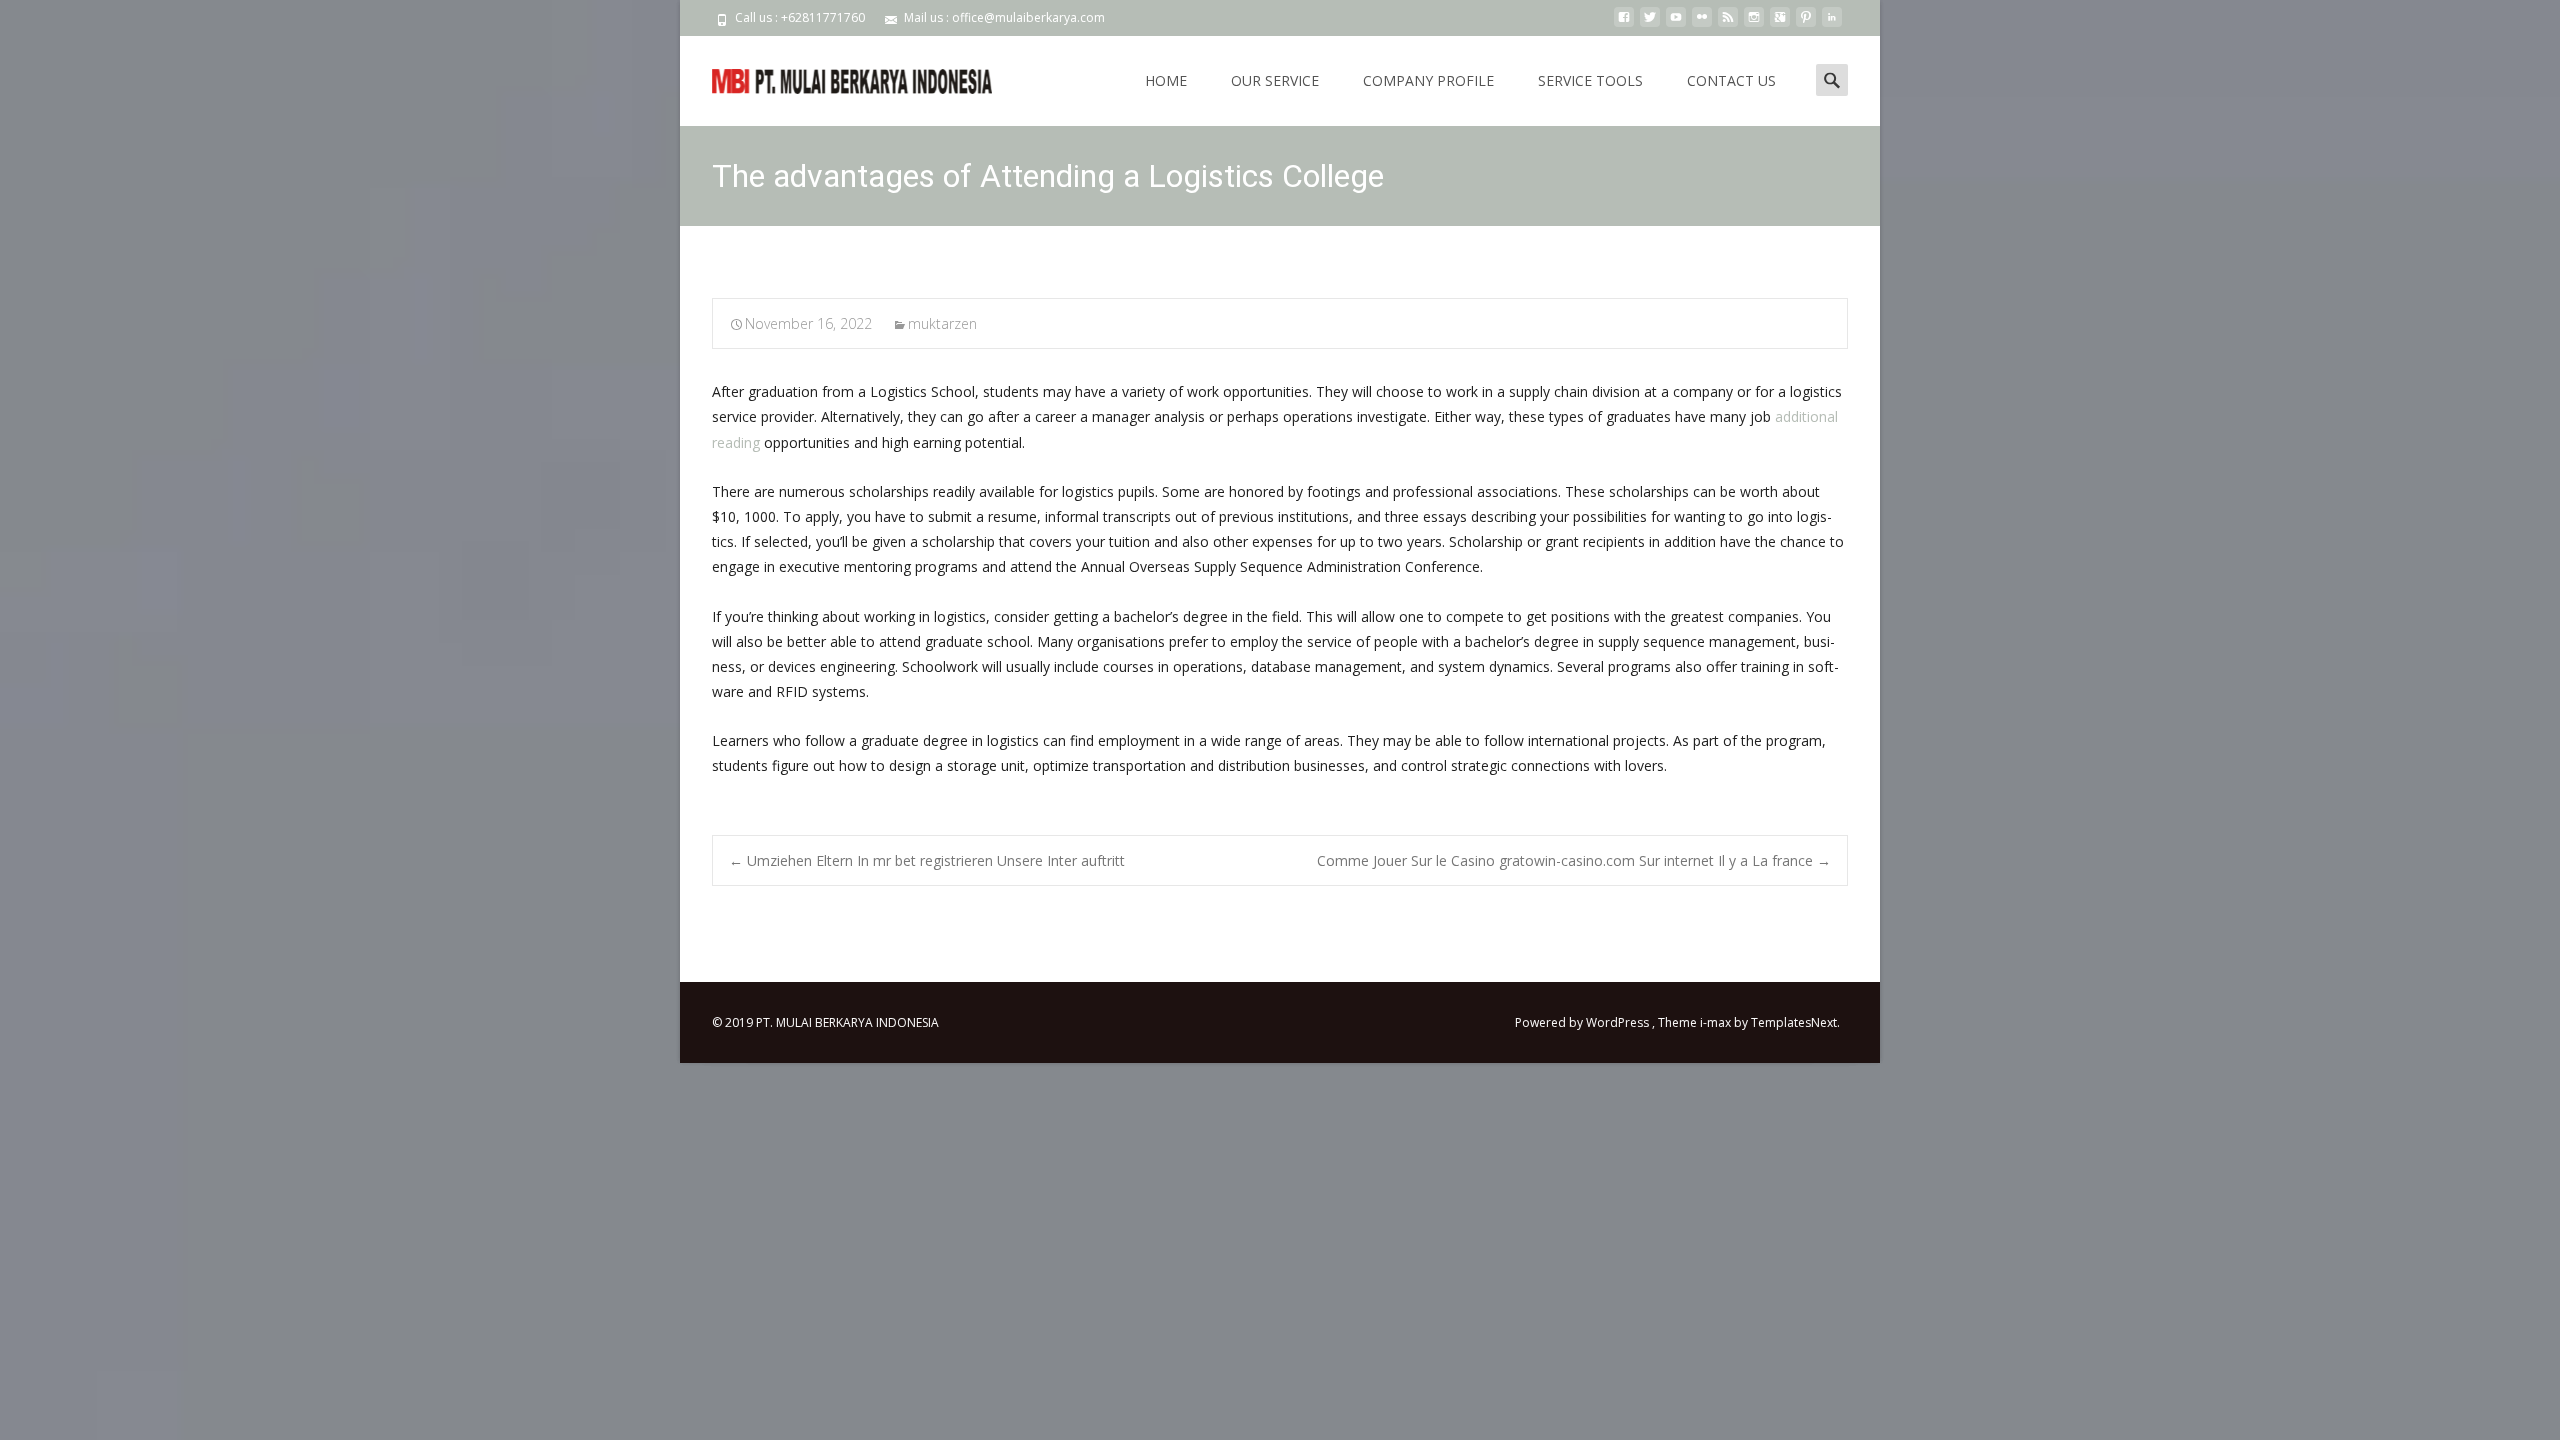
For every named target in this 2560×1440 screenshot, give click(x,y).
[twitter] (1650, 24)
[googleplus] (1780, 24)
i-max (1717, 1022)
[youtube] (1676, 24)
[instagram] (1754, 24)
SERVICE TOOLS (1590, 80)
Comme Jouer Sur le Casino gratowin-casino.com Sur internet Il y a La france (1574, 860)
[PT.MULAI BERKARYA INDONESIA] (836, 76)
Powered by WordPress (1583, 1022)
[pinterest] (1806, 24)
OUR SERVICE (1275, 80)
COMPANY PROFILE (1428, 80)
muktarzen (942, 323)
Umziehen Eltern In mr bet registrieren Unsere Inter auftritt (927, 860)
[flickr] (1702, 24)
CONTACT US (1731, 80)
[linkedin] (1832, 24)
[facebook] (1624, 24)
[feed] (1728, 24)
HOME (1166, 80)
